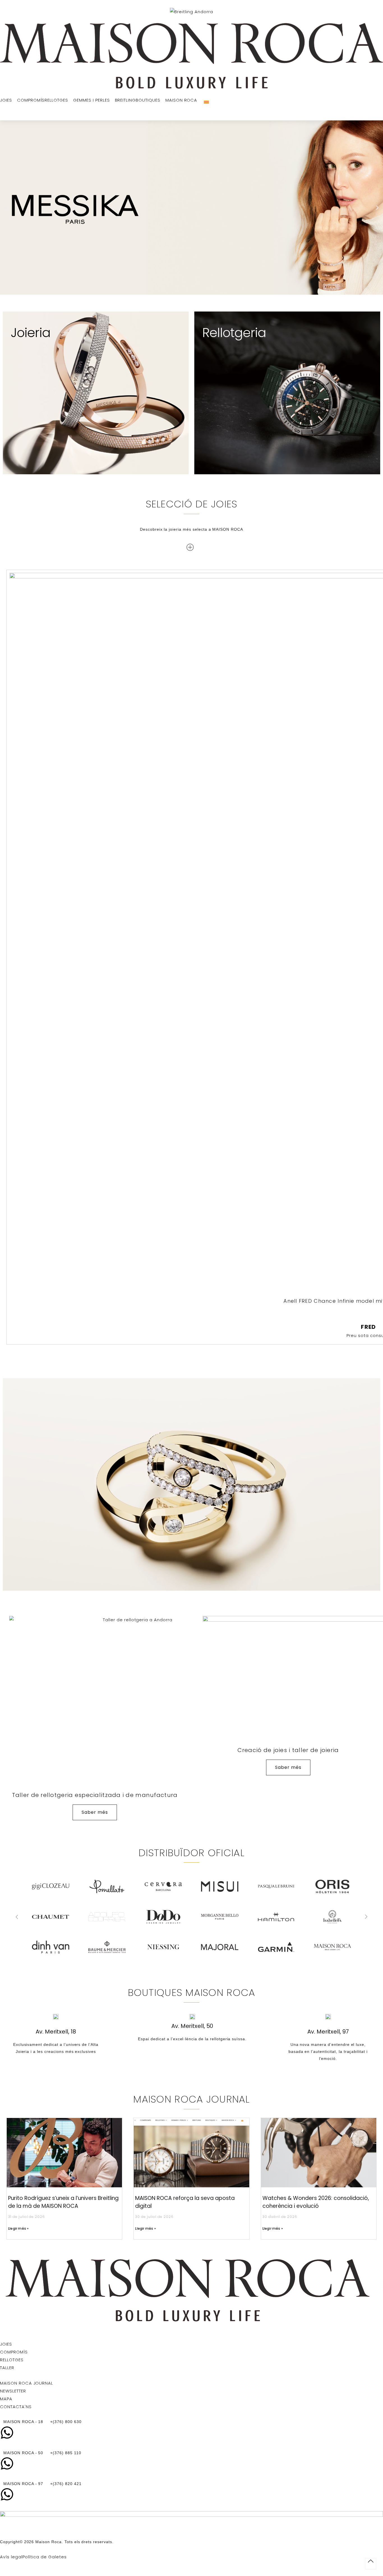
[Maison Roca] (191, 56)
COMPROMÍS (14, 2352)
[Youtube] (379, 2328)
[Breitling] (276, 1886)
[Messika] (276, 1917)
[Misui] (107, 1886)
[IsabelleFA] (220, 1917)
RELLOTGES (12, 2360)
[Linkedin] (191, 2328)
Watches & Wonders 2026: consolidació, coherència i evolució (316, 2202)
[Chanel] (276, 1947)
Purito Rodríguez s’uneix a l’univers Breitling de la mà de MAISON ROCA (63, 2202)
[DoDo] (51, 1917)
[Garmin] (163, 1947)
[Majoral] (107, 1947)
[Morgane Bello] (107, 1917)
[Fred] (332, 1917)
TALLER (7, 2368)
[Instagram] (4, 2328)
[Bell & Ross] (332, 1947)
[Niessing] (51, 1947)
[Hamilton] (163, 1917)
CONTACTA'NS (16, 2407)
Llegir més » (18, 2228)
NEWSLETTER (13, 2391)
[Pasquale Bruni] (163, 1886)
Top (371, 2564)
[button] (6, 208)
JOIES (6, 2344)
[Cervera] (51, 1886)
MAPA (6, 2399)
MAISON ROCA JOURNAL (26, 2383)
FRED (368, 1327)
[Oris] (220, 1886)
